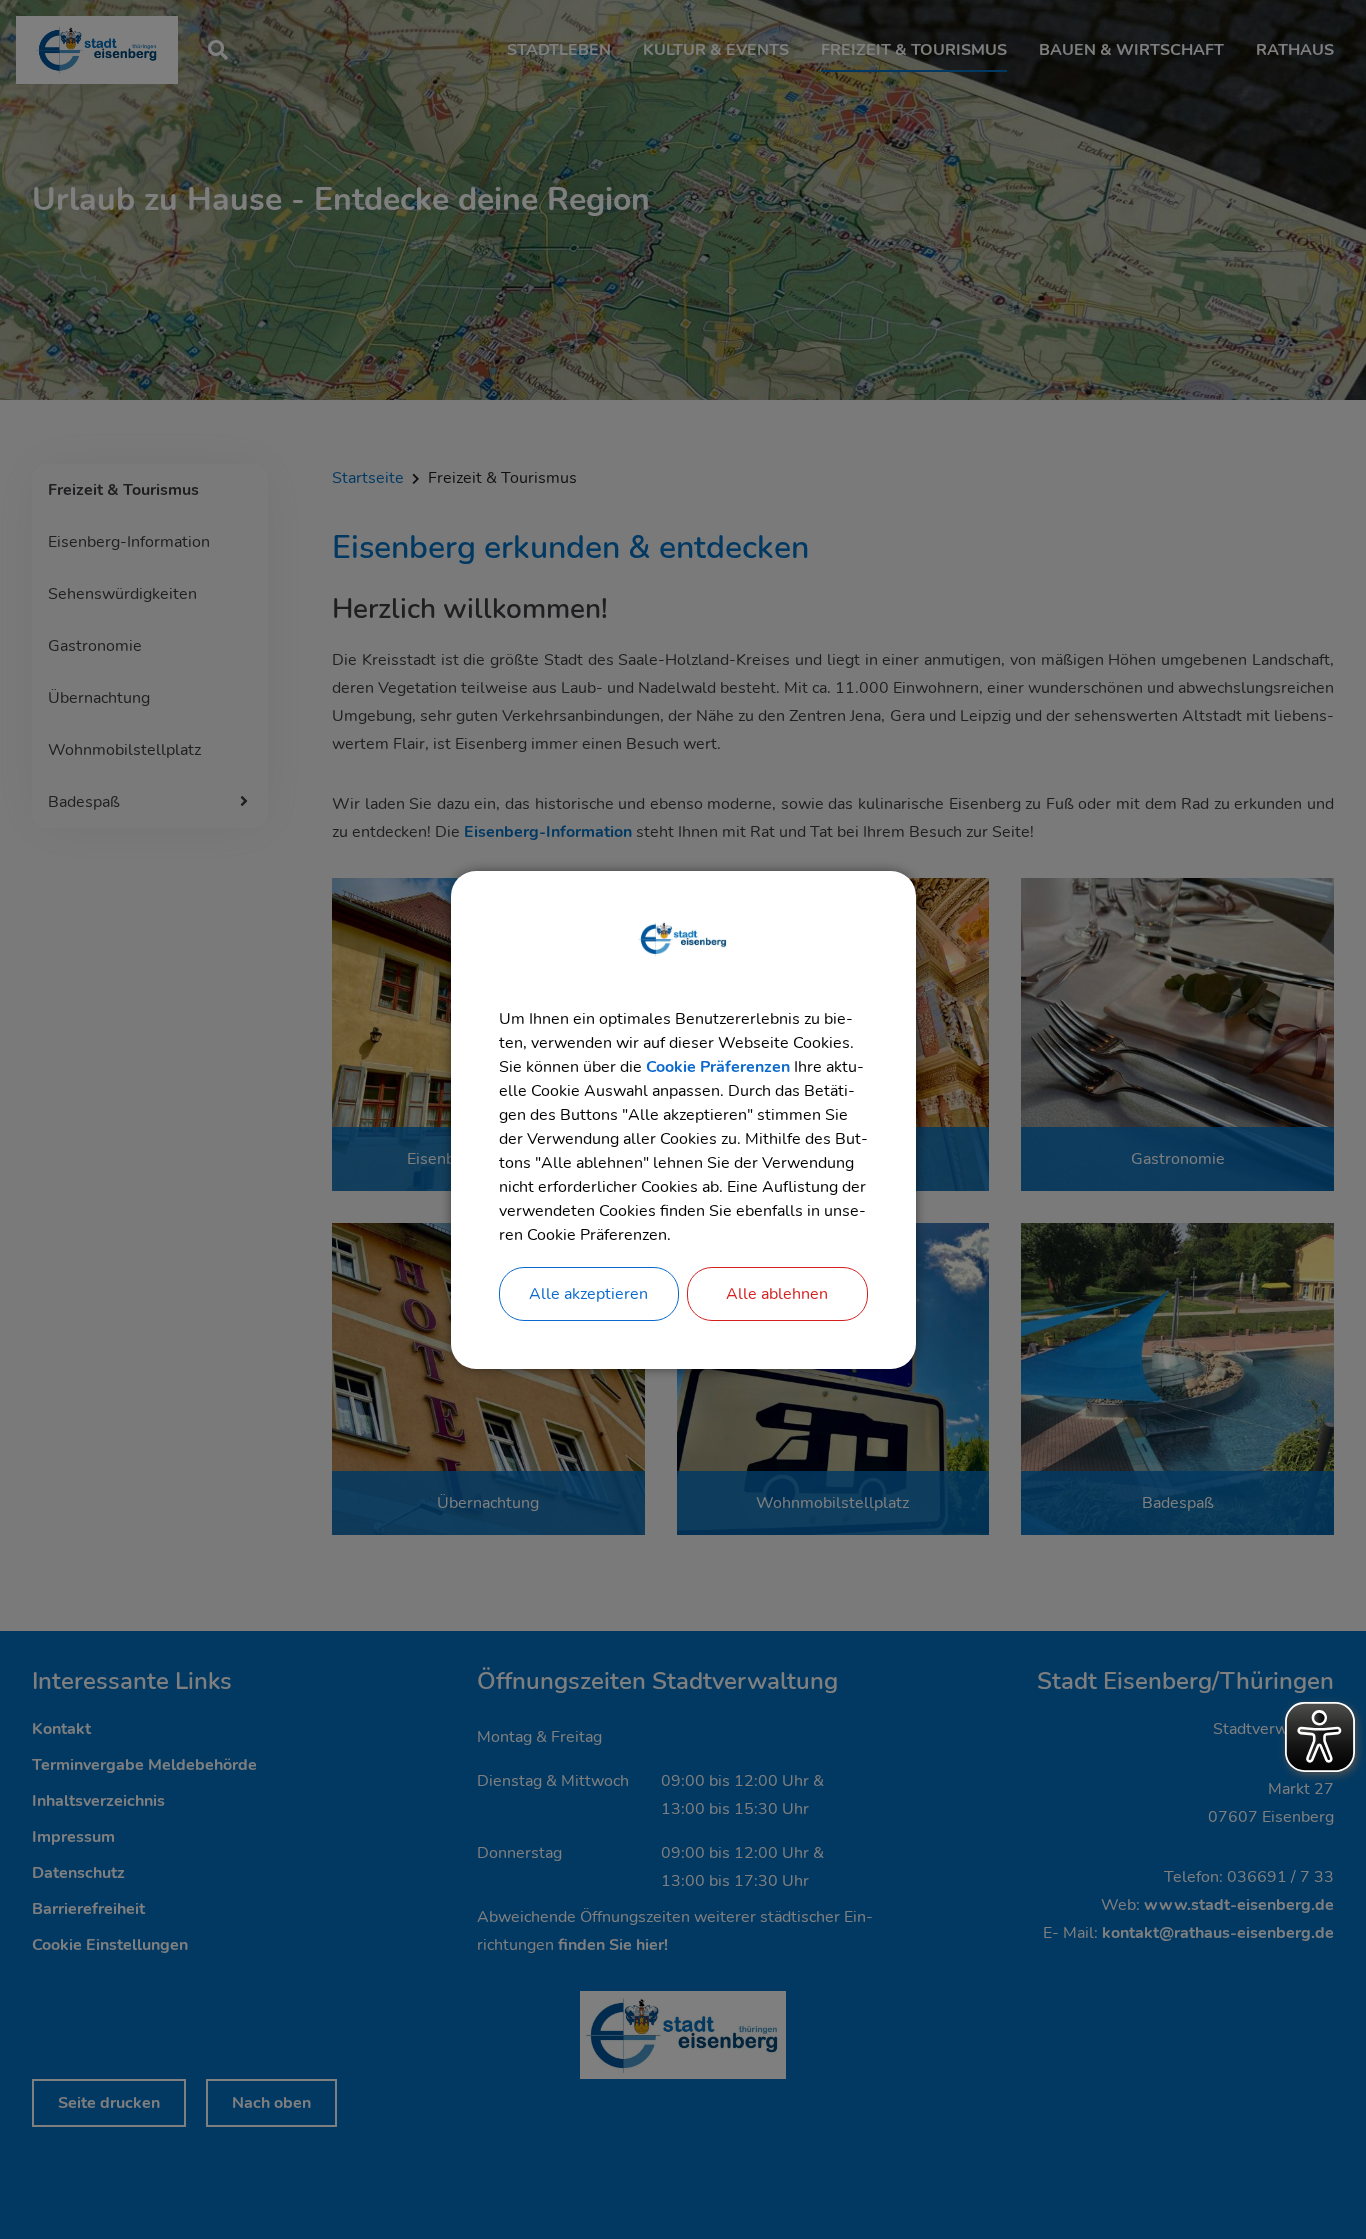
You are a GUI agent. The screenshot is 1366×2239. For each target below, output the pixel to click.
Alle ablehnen (777, 1294)
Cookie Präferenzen (718, 1067)
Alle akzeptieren (588, 1294)
